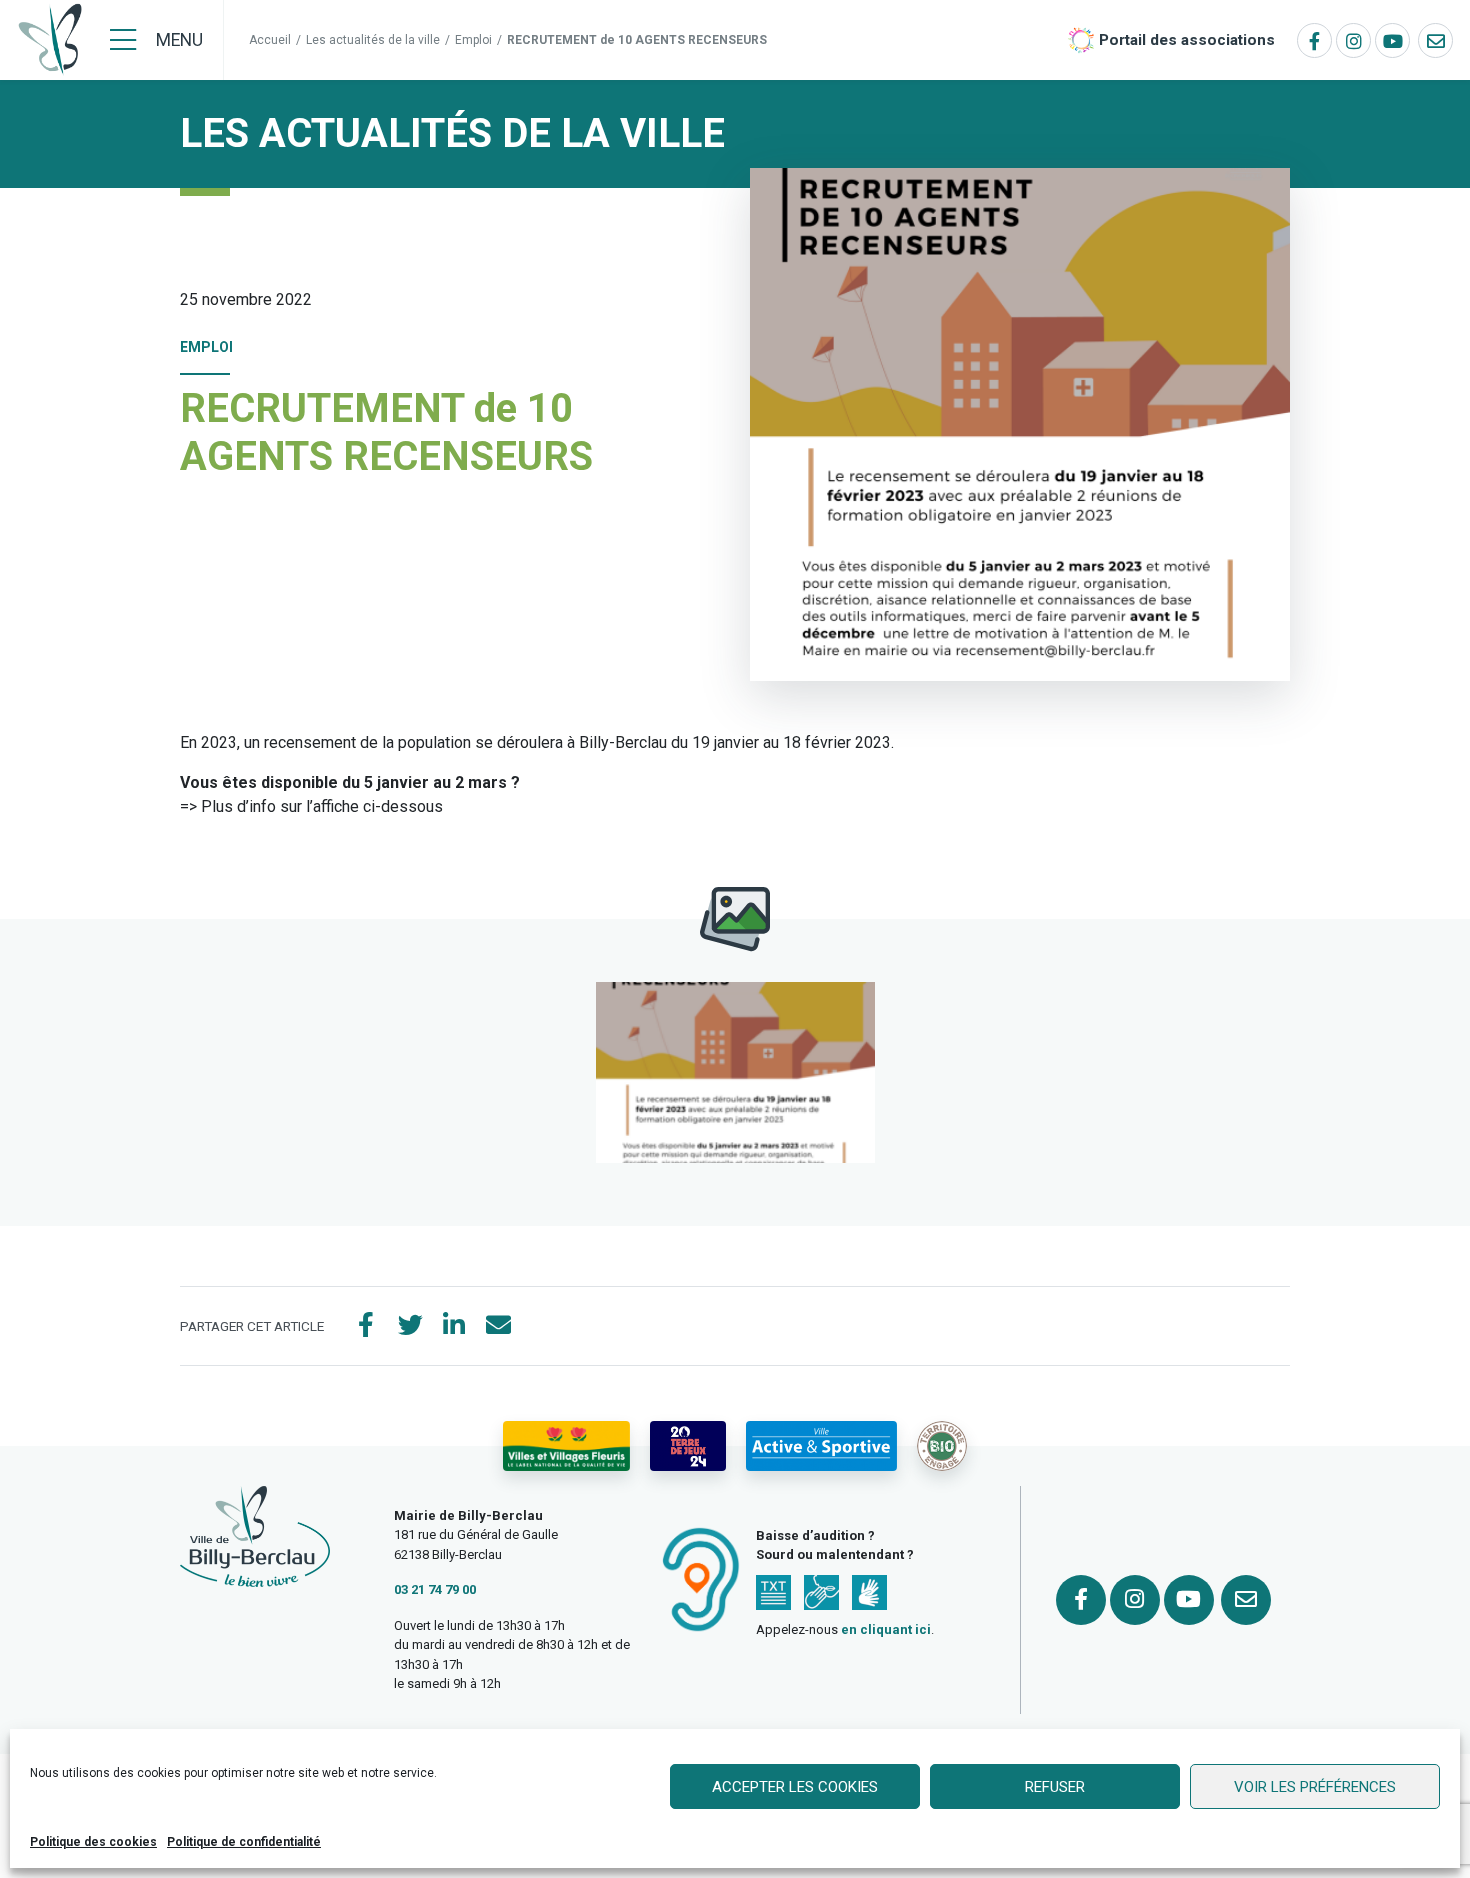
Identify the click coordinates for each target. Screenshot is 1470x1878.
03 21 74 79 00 (435, 1589)
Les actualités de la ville (373, 40)
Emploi (473, 40)
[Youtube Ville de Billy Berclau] (1392, 40)
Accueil (270, 40)
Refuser (1055, 1787)
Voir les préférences (1315, 1787)
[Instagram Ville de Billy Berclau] (1353, 40)
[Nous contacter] (1435, 40)
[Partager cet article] (498, 1326)
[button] (735, 1072)
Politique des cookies (93, 1842)
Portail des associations (1187, 40)
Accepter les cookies (795, 1787)
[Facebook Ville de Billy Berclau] (1314, 40)
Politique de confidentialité (244, 1842)
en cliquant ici (886, 1629)
